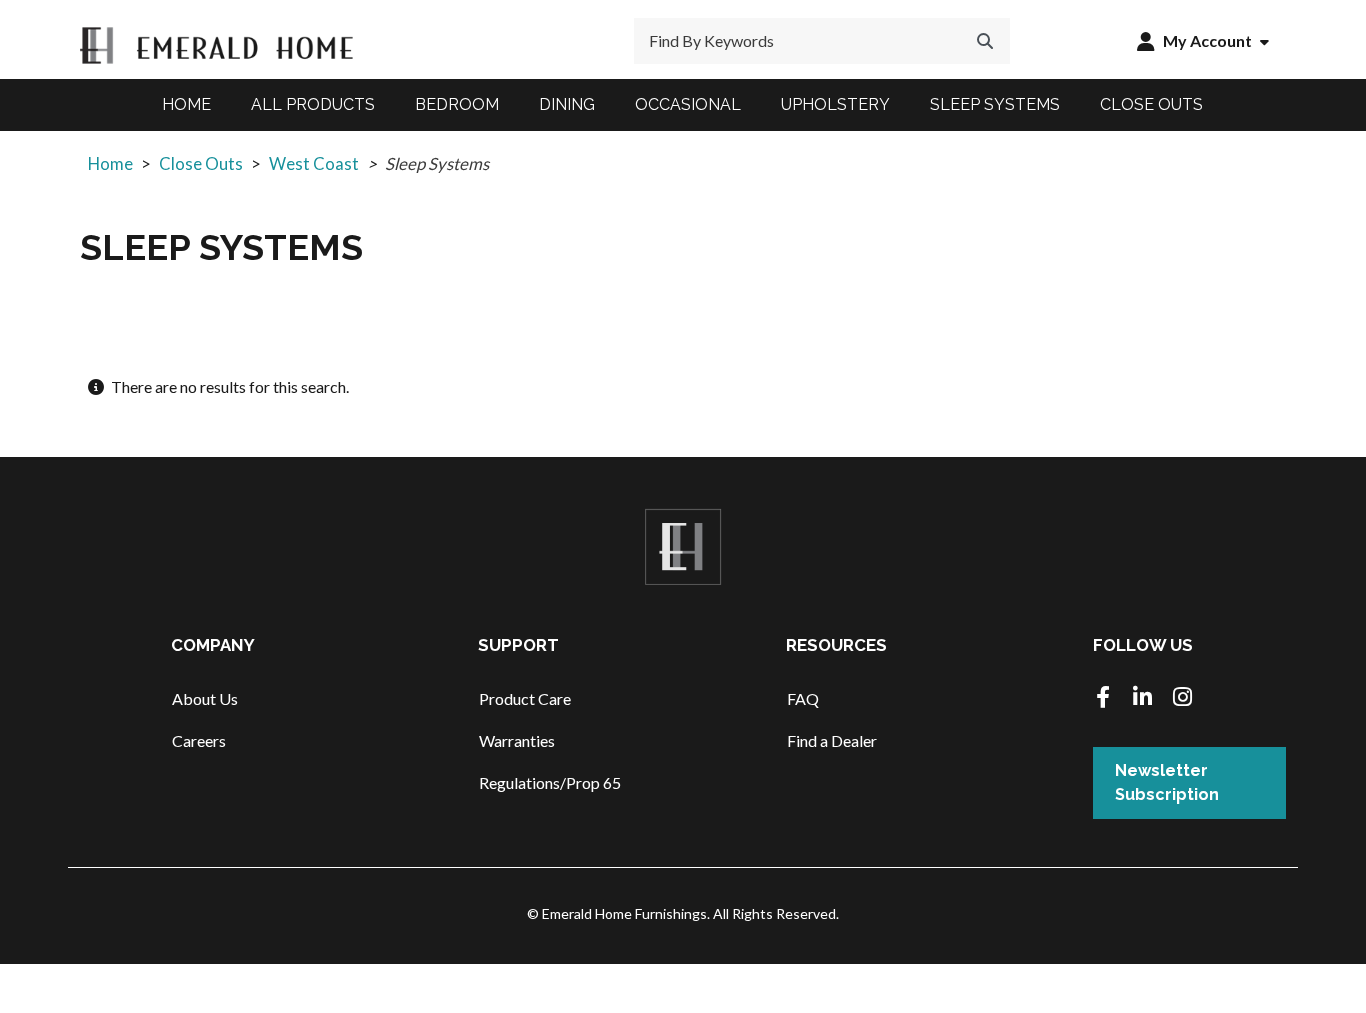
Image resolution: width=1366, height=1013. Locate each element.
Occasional (688, 104)
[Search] (985, 41)
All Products (313, 104)
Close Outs (1151, 104)
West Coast (314, 163)
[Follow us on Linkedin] (1143, 698)
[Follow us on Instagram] (1183, 698)
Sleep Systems (995, 104)
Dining (567, 104)
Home (186, 104)
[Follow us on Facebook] (1103, 698)
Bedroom (457, 104)
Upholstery (835, 104)
